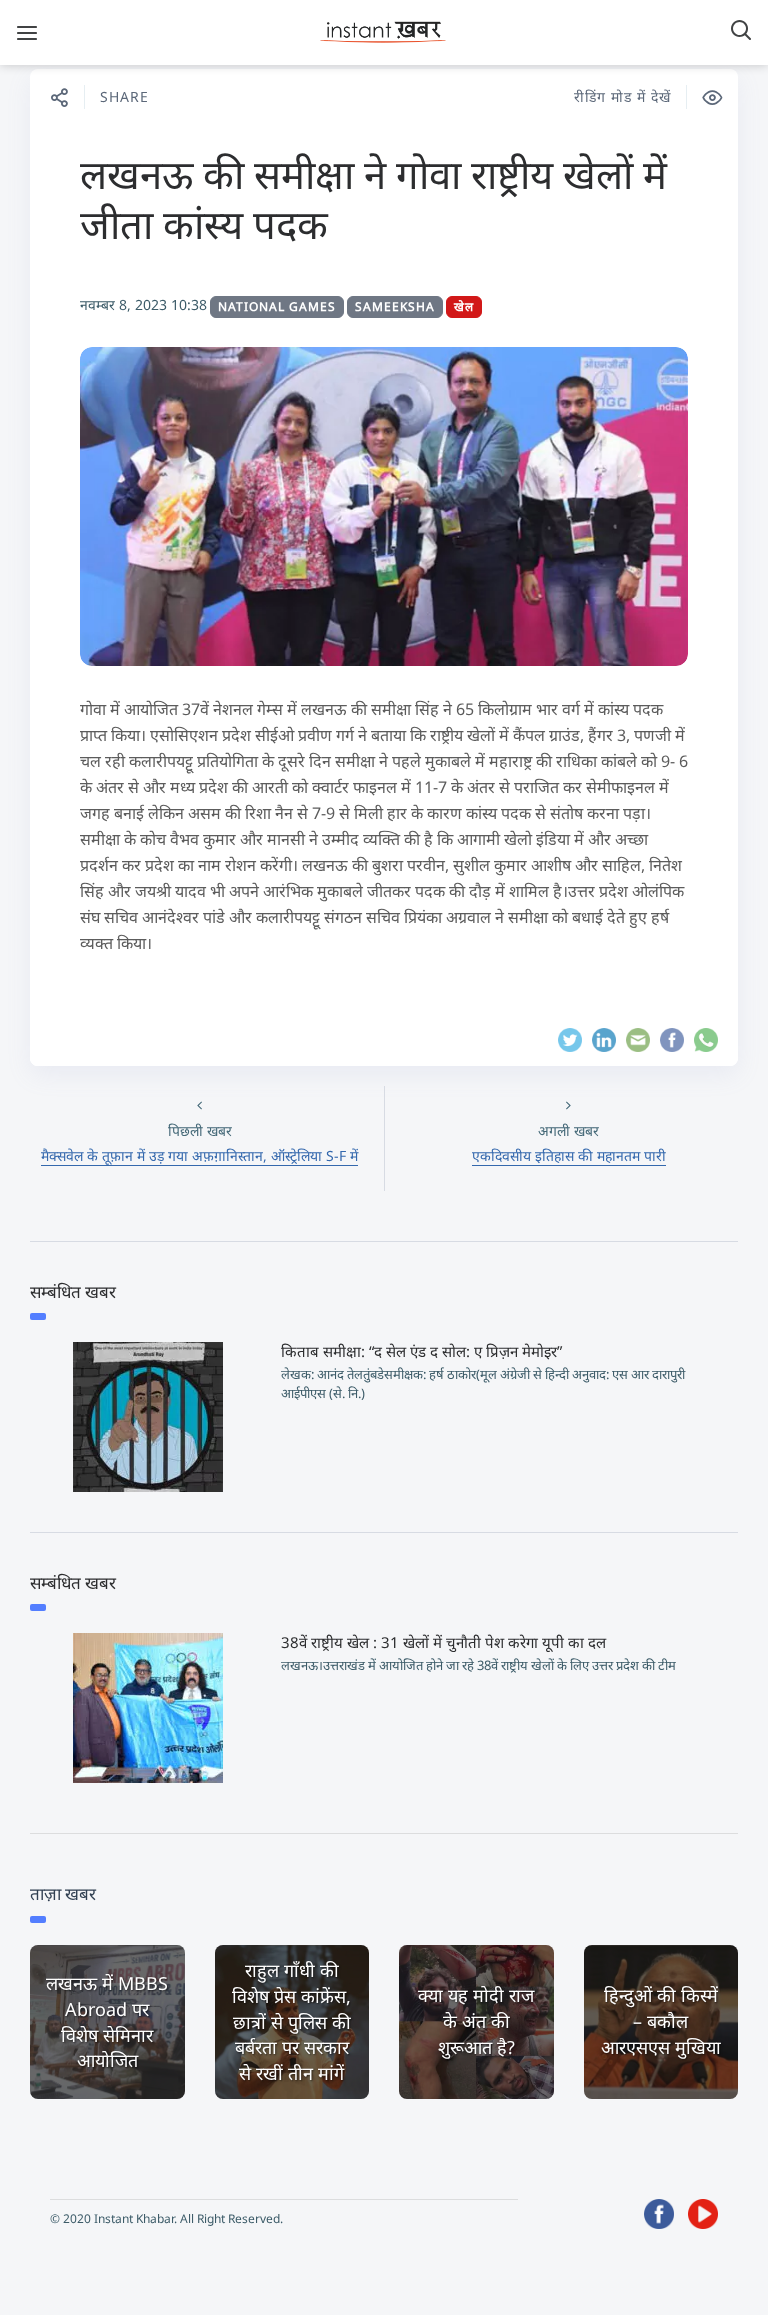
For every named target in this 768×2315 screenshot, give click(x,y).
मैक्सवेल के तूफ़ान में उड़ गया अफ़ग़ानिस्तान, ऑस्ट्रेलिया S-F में (199, 1155)
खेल (464, 306)
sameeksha (395, 306)
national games (277, 306)
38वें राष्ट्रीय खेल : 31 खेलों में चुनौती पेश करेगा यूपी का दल (443, 1642)
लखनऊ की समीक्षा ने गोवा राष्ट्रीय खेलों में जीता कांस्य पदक (373, 198)
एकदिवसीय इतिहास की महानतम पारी (569, 1155)
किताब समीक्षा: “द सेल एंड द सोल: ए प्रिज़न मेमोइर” (421, 1351)
